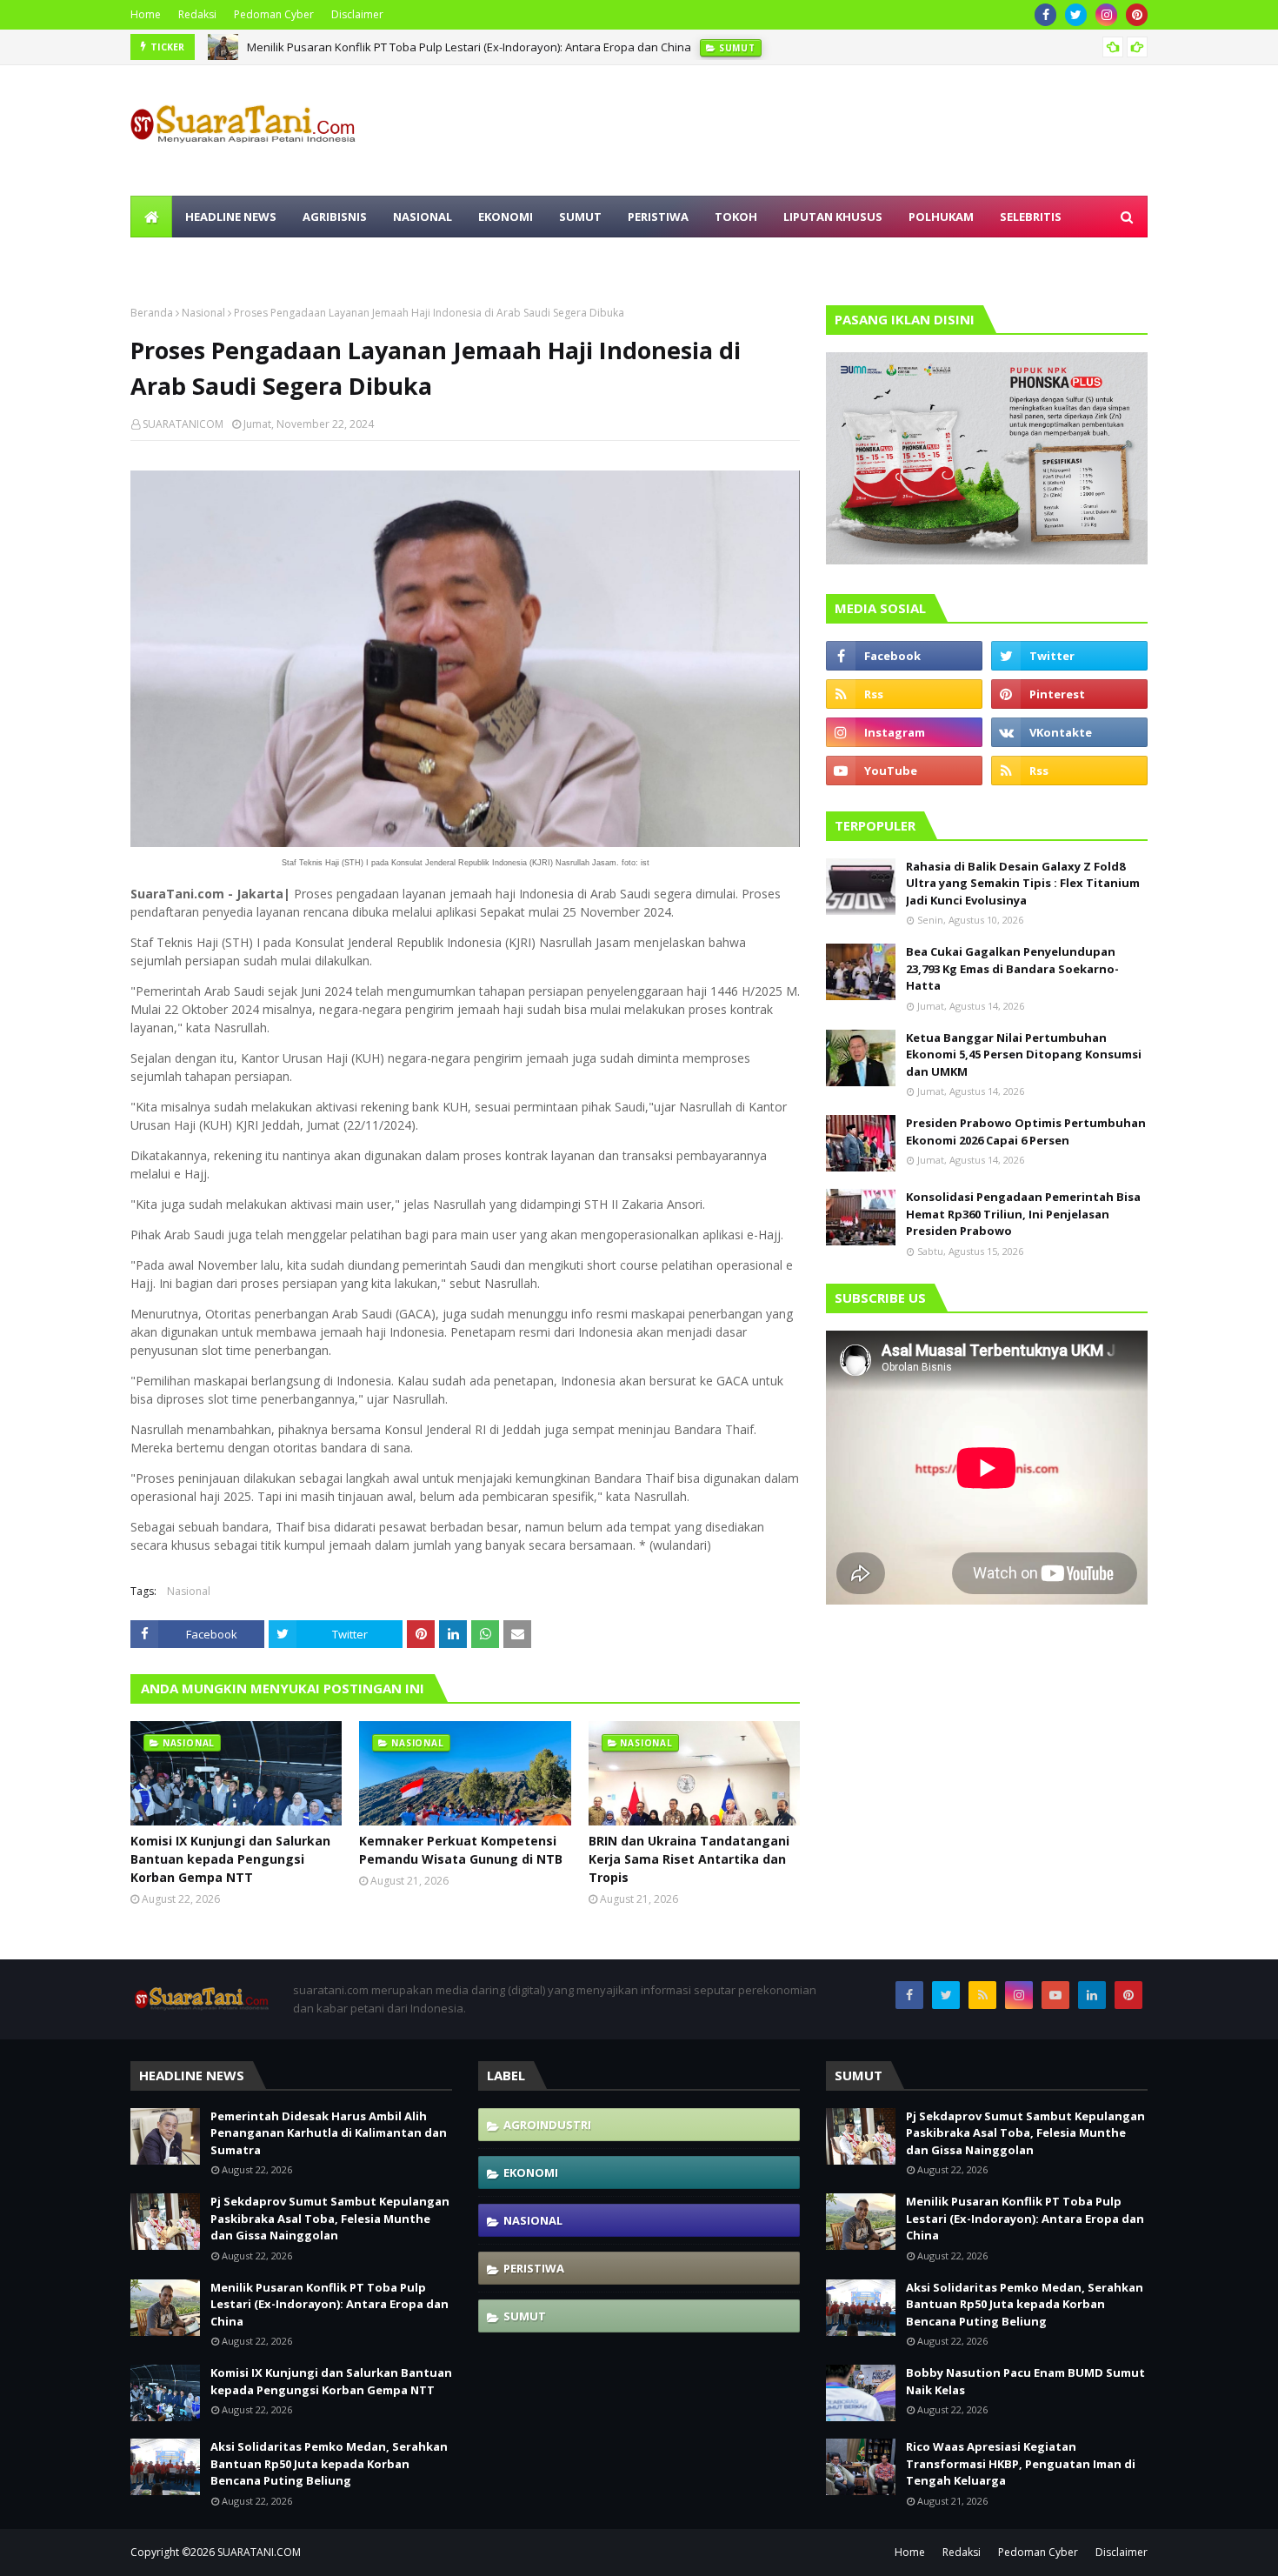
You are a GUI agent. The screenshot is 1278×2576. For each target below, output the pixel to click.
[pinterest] (1137, 15)
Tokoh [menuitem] (736, 217)
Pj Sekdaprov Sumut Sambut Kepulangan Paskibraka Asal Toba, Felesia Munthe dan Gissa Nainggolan (330, 2218)
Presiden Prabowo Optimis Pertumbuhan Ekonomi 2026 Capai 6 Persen (1026, 1131)
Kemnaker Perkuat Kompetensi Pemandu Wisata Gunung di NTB (461, 1850)
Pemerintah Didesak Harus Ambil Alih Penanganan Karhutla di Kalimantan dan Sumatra (329, 2133)
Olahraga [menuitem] (175, 258)
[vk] (1069, 732)
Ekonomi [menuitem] (506, 217)
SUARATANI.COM (259, 2552)
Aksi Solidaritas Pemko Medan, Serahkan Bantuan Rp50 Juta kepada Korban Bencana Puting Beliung (329, 2463)
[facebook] (1045, 15)
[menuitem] (151, 217)
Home (146, 14)
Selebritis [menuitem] (1031, 217)
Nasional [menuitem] (423, 217)
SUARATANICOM (183, 424)
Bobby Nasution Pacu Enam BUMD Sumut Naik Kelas (1025, 2381)
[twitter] (1076, 15)
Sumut (525, 2316)
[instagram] (1106, 15)
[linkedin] (1092, 1995)
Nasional (203, 313)
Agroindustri (547, 2125)
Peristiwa (534, 2268)
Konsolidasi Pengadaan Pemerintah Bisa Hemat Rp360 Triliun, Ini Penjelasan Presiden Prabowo (1023, 1214)
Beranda (152, 313)
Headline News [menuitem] (231, 217)
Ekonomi (531, 2172)
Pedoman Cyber (274, 14)
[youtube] (904, 771)
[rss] (904, 694)
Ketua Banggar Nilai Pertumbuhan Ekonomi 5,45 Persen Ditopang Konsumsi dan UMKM (1024, 1054)
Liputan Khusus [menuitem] (833, 217)
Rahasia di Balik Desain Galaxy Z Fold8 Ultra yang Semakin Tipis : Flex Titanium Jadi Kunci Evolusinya (1023, 883)
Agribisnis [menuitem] (335, 217)
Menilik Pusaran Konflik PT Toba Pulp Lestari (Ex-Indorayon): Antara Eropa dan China (469, 47)
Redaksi (197, 14)
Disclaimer (357, 14)
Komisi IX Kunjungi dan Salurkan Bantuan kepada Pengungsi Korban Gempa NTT (230, 1859)
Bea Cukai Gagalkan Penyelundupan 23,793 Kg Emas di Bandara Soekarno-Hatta (1012, 968)
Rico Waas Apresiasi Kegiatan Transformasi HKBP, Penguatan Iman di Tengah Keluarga (1021, 2463)
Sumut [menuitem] (580, 217)
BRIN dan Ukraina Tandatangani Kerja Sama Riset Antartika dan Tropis (689, 1859)
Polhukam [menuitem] (941, 217)
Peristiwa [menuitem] (658, 217)
